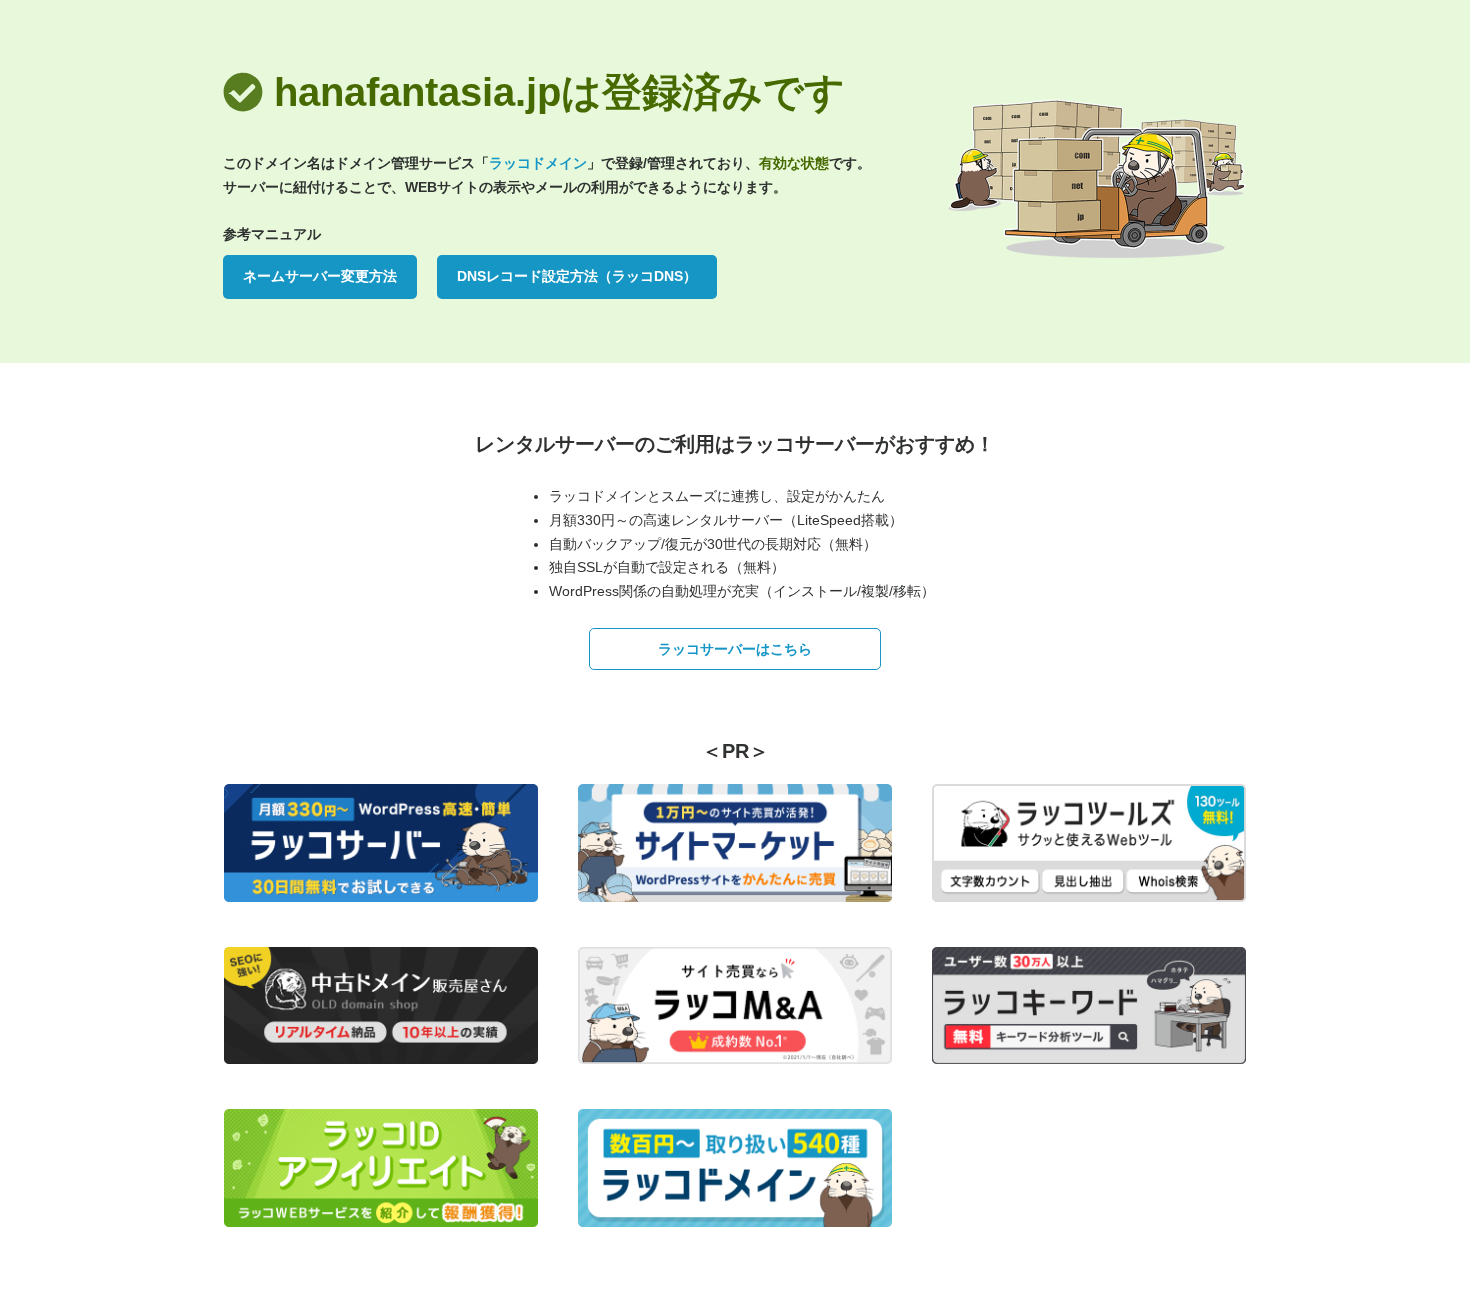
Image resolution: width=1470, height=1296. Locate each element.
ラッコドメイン (538, 163)
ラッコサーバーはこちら (735, 649)
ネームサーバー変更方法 (320, 276)
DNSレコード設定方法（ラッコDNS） (577, 276)
